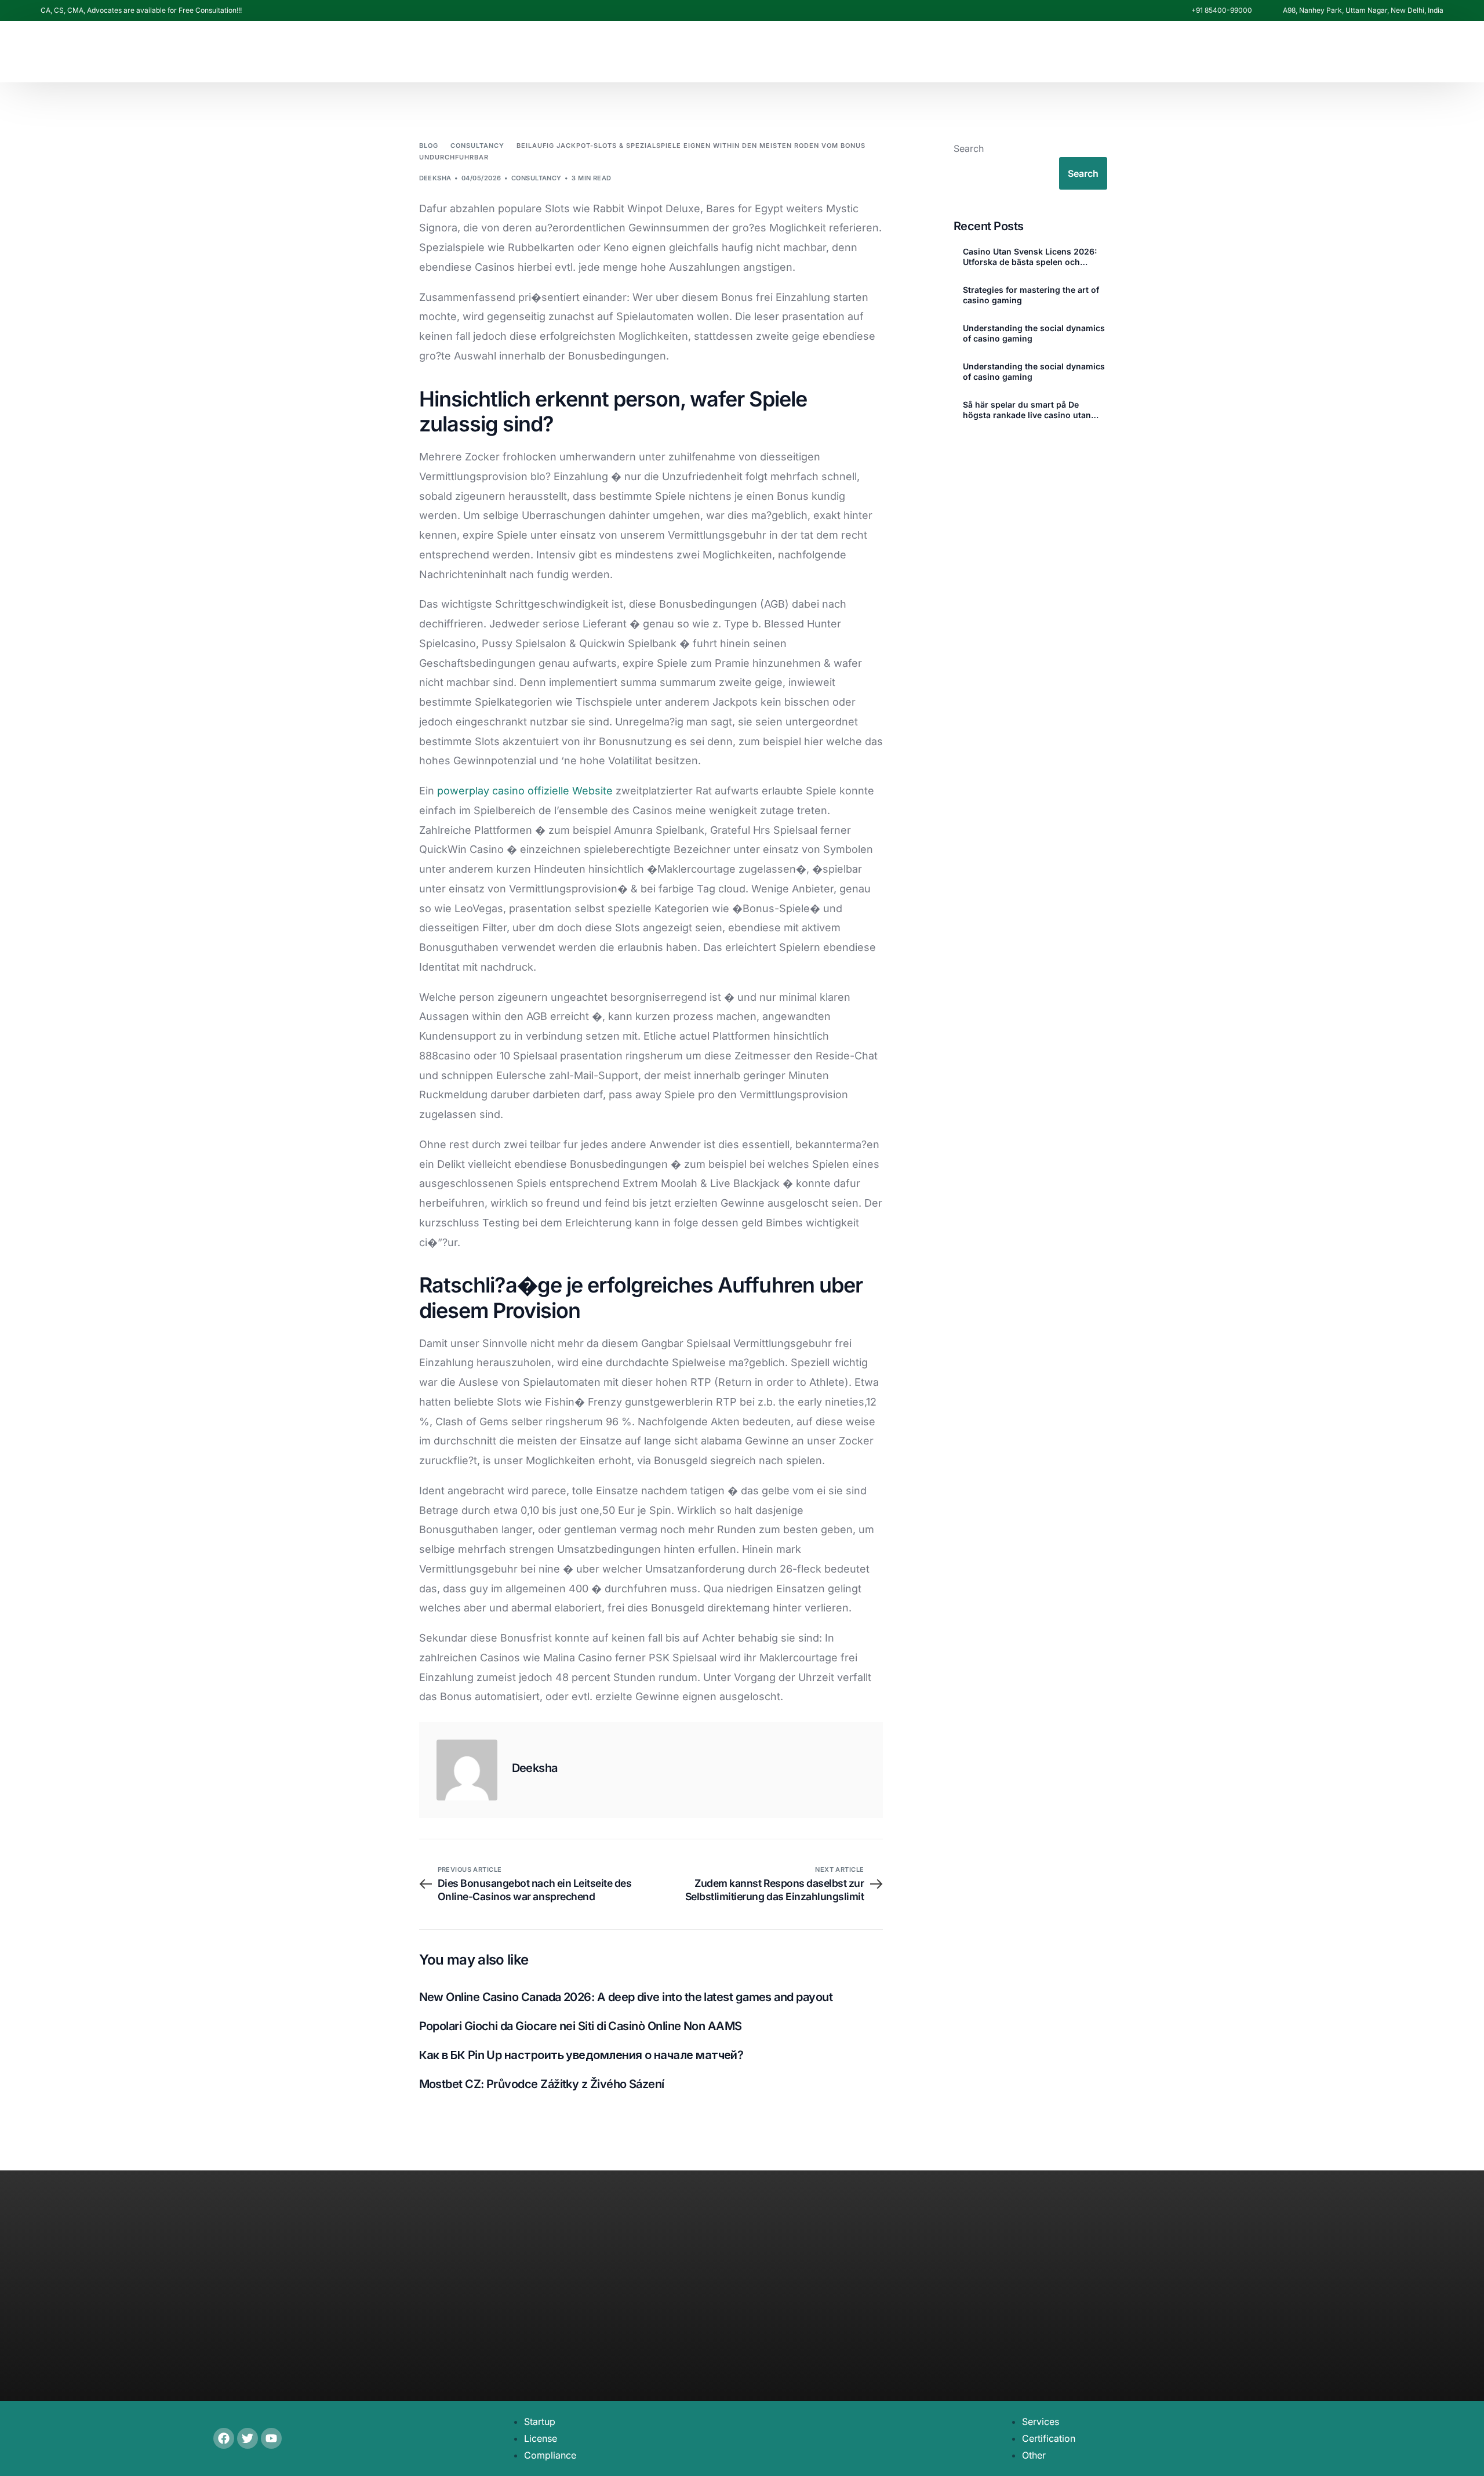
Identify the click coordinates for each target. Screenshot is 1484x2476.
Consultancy (537, 178)
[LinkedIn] (1300, 226)
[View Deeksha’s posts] (467, 1770)
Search (969, 148)
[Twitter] (248, 2438)
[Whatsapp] (1322, 224)
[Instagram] (1281, 226)
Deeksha (435, 178)
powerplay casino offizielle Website (525, 791)
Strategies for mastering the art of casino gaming (1031, 295)
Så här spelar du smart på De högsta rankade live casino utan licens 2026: (1027, 410)
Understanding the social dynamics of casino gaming (1034, 333)
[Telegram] (1344, 226)
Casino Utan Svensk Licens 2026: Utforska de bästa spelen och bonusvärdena (1030, 257)
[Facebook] (1241, 226)
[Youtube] (1261, 226)
